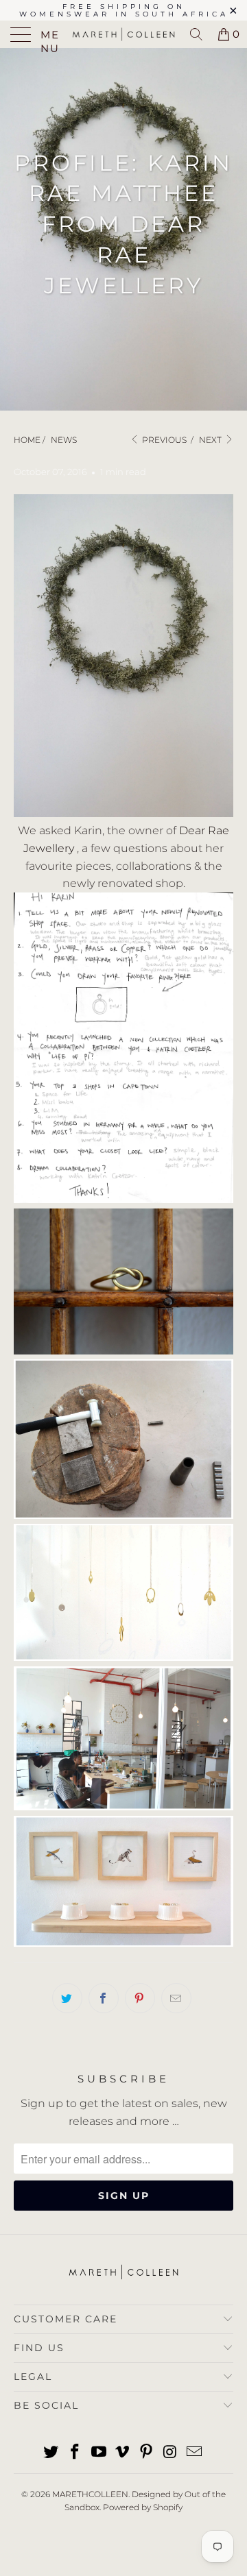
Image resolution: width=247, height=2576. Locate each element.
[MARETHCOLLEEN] (123, 34)
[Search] (196, 34)
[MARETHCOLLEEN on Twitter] (51, 2453)
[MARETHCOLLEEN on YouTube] (99, 2453)
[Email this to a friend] (176, 1998)
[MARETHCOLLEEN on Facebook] (75, 2453)
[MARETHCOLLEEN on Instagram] (171, 2453)
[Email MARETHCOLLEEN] (194, 2453)
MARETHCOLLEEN (90, 2494)
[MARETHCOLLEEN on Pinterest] (147, 2453)
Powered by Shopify (143, 2507)
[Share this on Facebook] (104, 1998)
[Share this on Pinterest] (140, 1998)
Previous (163, 440)
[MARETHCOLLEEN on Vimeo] (123, 2453)
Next (211, 440)
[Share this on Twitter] (67, 1998)
